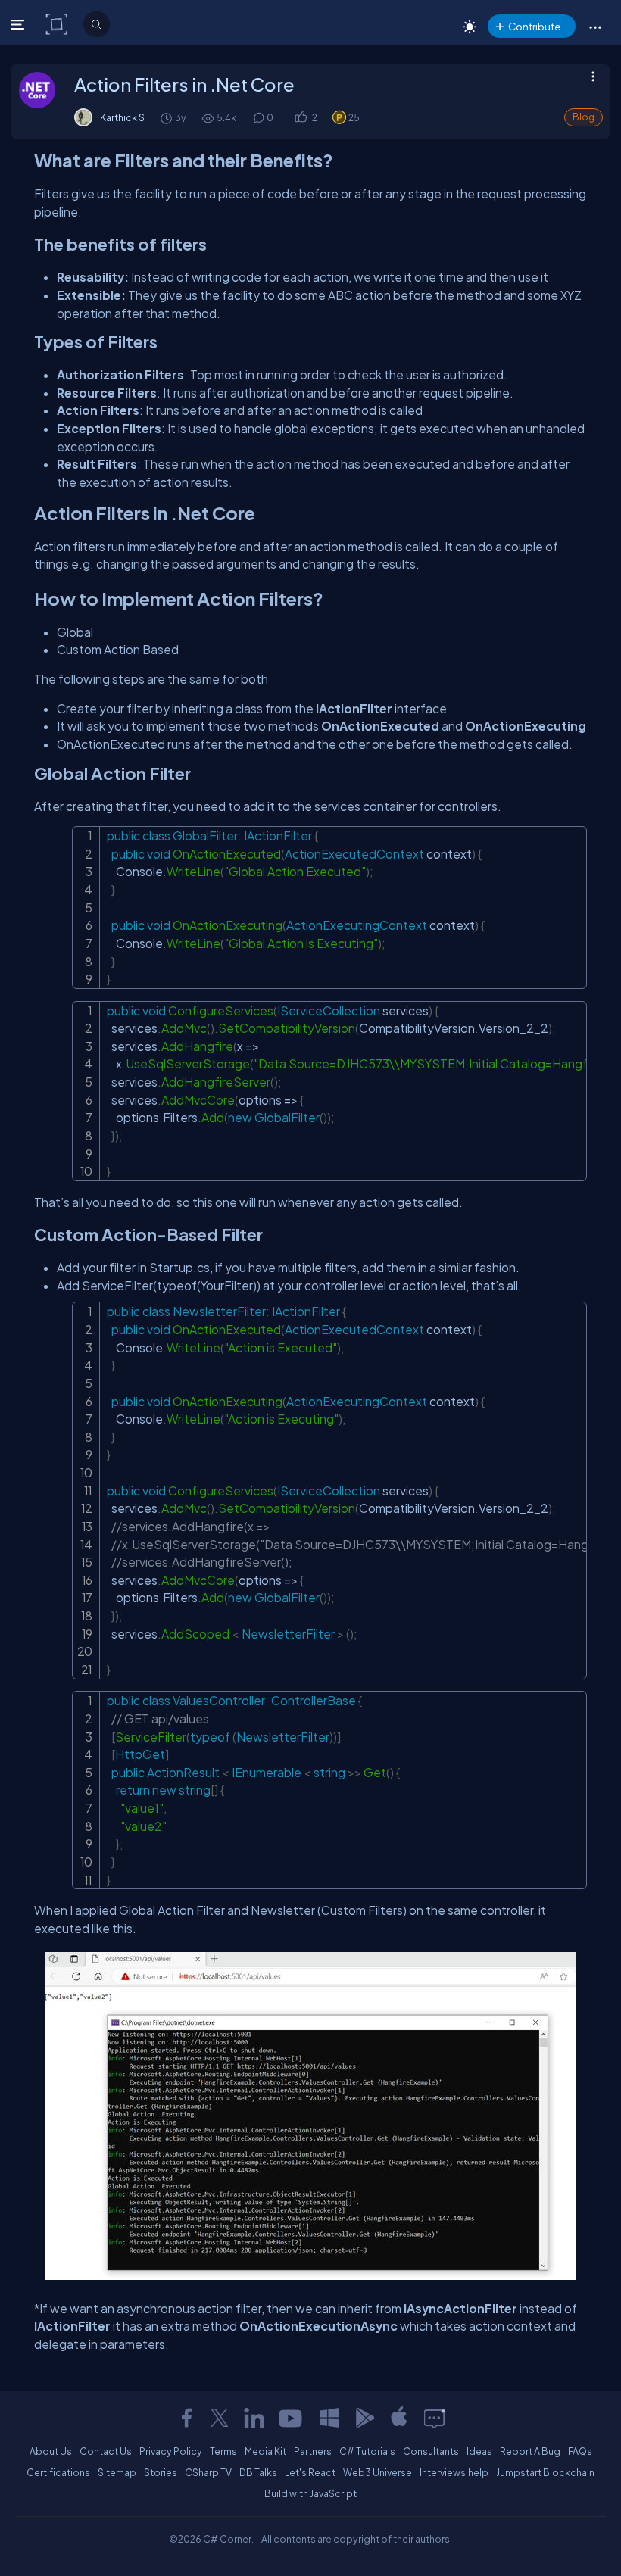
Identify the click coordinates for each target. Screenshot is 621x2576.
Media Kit (265, 2451)
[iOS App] (399, 2418)
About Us (51, 2451)
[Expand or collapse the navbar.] (19, 24)
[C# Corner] (58, 23)
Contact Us (106, 2451)
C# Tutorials (367, 2451)
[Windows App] (329, 2418)
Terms (223, 2451)
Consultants (431, 2451)
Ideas (479, 2451)
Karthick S (122, 117)
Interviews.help (454, 2472)
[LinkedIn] (254, 2418)
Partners (313, 2451)
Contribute (534, 26)
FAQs (580, 2451)
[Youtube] (292, 2418)
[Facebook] (186, 2418)
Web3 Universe (378, 2472)
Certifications (58, 2472)
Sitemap (117, 2472)
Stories (161, 2472)
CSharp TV (208, 2472)
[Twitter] (220, 2418)
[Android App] (364, 2418)
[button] (595, 27)
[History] (165, 118)
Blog (584, 117)
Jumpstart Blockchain (545, 2472)
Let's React (310, 2472)
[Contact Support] (434, 2418)
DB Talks (258, 2472)
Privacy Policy (171, 2451)
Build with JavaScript (310, 2493)
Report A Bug (530, 2451)
